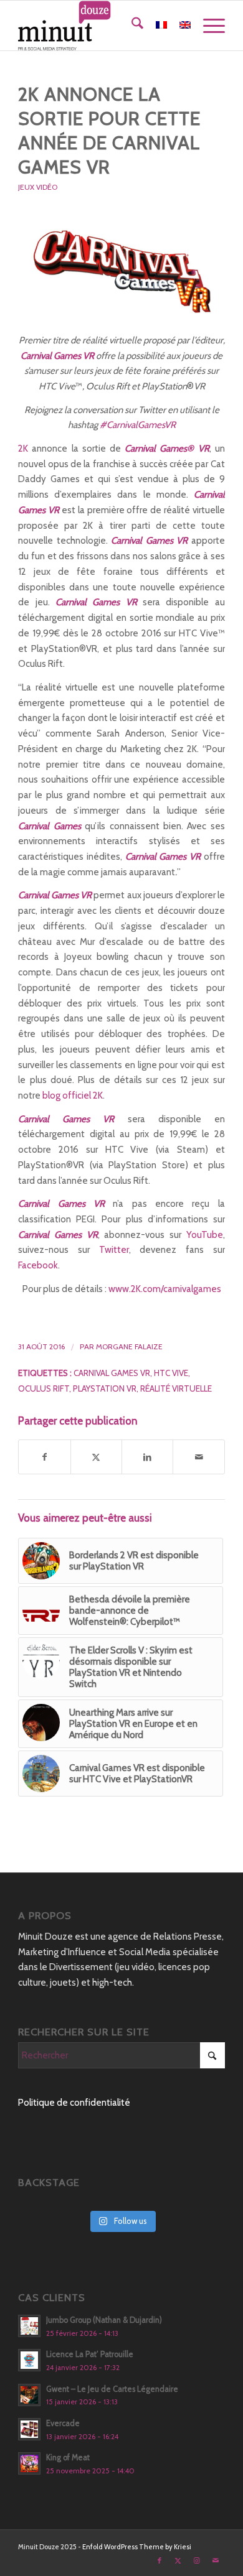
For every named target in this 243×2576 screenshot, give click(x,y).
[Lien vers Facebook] (160, 2560)
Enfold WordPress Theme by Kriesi (137, 2547)
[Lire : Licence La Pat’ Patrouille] (29, 2360)
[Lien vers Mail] (216, 2560)
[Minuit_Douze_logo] (101, 26)
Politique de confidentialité (74, 2103)
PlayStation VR (105, 1388)
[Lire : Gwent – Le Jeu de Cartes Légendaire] (29, 2395)
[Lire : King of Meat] (29, 2463)
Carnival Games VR (112, 1373)
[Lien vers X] (178, 2560)
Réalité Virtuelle (176, 1388)
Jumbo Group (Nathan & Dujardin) (104, 2320)
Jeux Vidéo (38, 187)
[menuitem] (131, 26)
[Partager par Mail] (198, 1457)
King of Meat (68, 2457)
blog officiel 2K (73, 1095)
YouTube (205, 1235)
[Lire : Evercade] (29, 2429)
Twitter (114, 1250)
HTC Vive (171, 1373)
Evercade (63, 2423)
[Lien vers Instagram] (197, 2560)
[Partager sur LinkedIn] (147, 1457)
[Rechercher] (131, 26)
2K (23, 449)
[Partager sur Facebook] (44, 1457)
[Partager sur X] (96, 1457)
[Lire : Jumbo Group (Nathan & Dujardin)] (29, 2326)
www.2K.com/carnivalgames (165, 1289)
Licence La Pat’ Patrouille (90, 2354)
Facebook (38, 1265)
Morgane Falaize (129, 1346)
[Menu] (208, 26)
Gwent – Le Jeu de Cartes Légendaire (112, 2389)
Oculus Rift (44, 1388)
